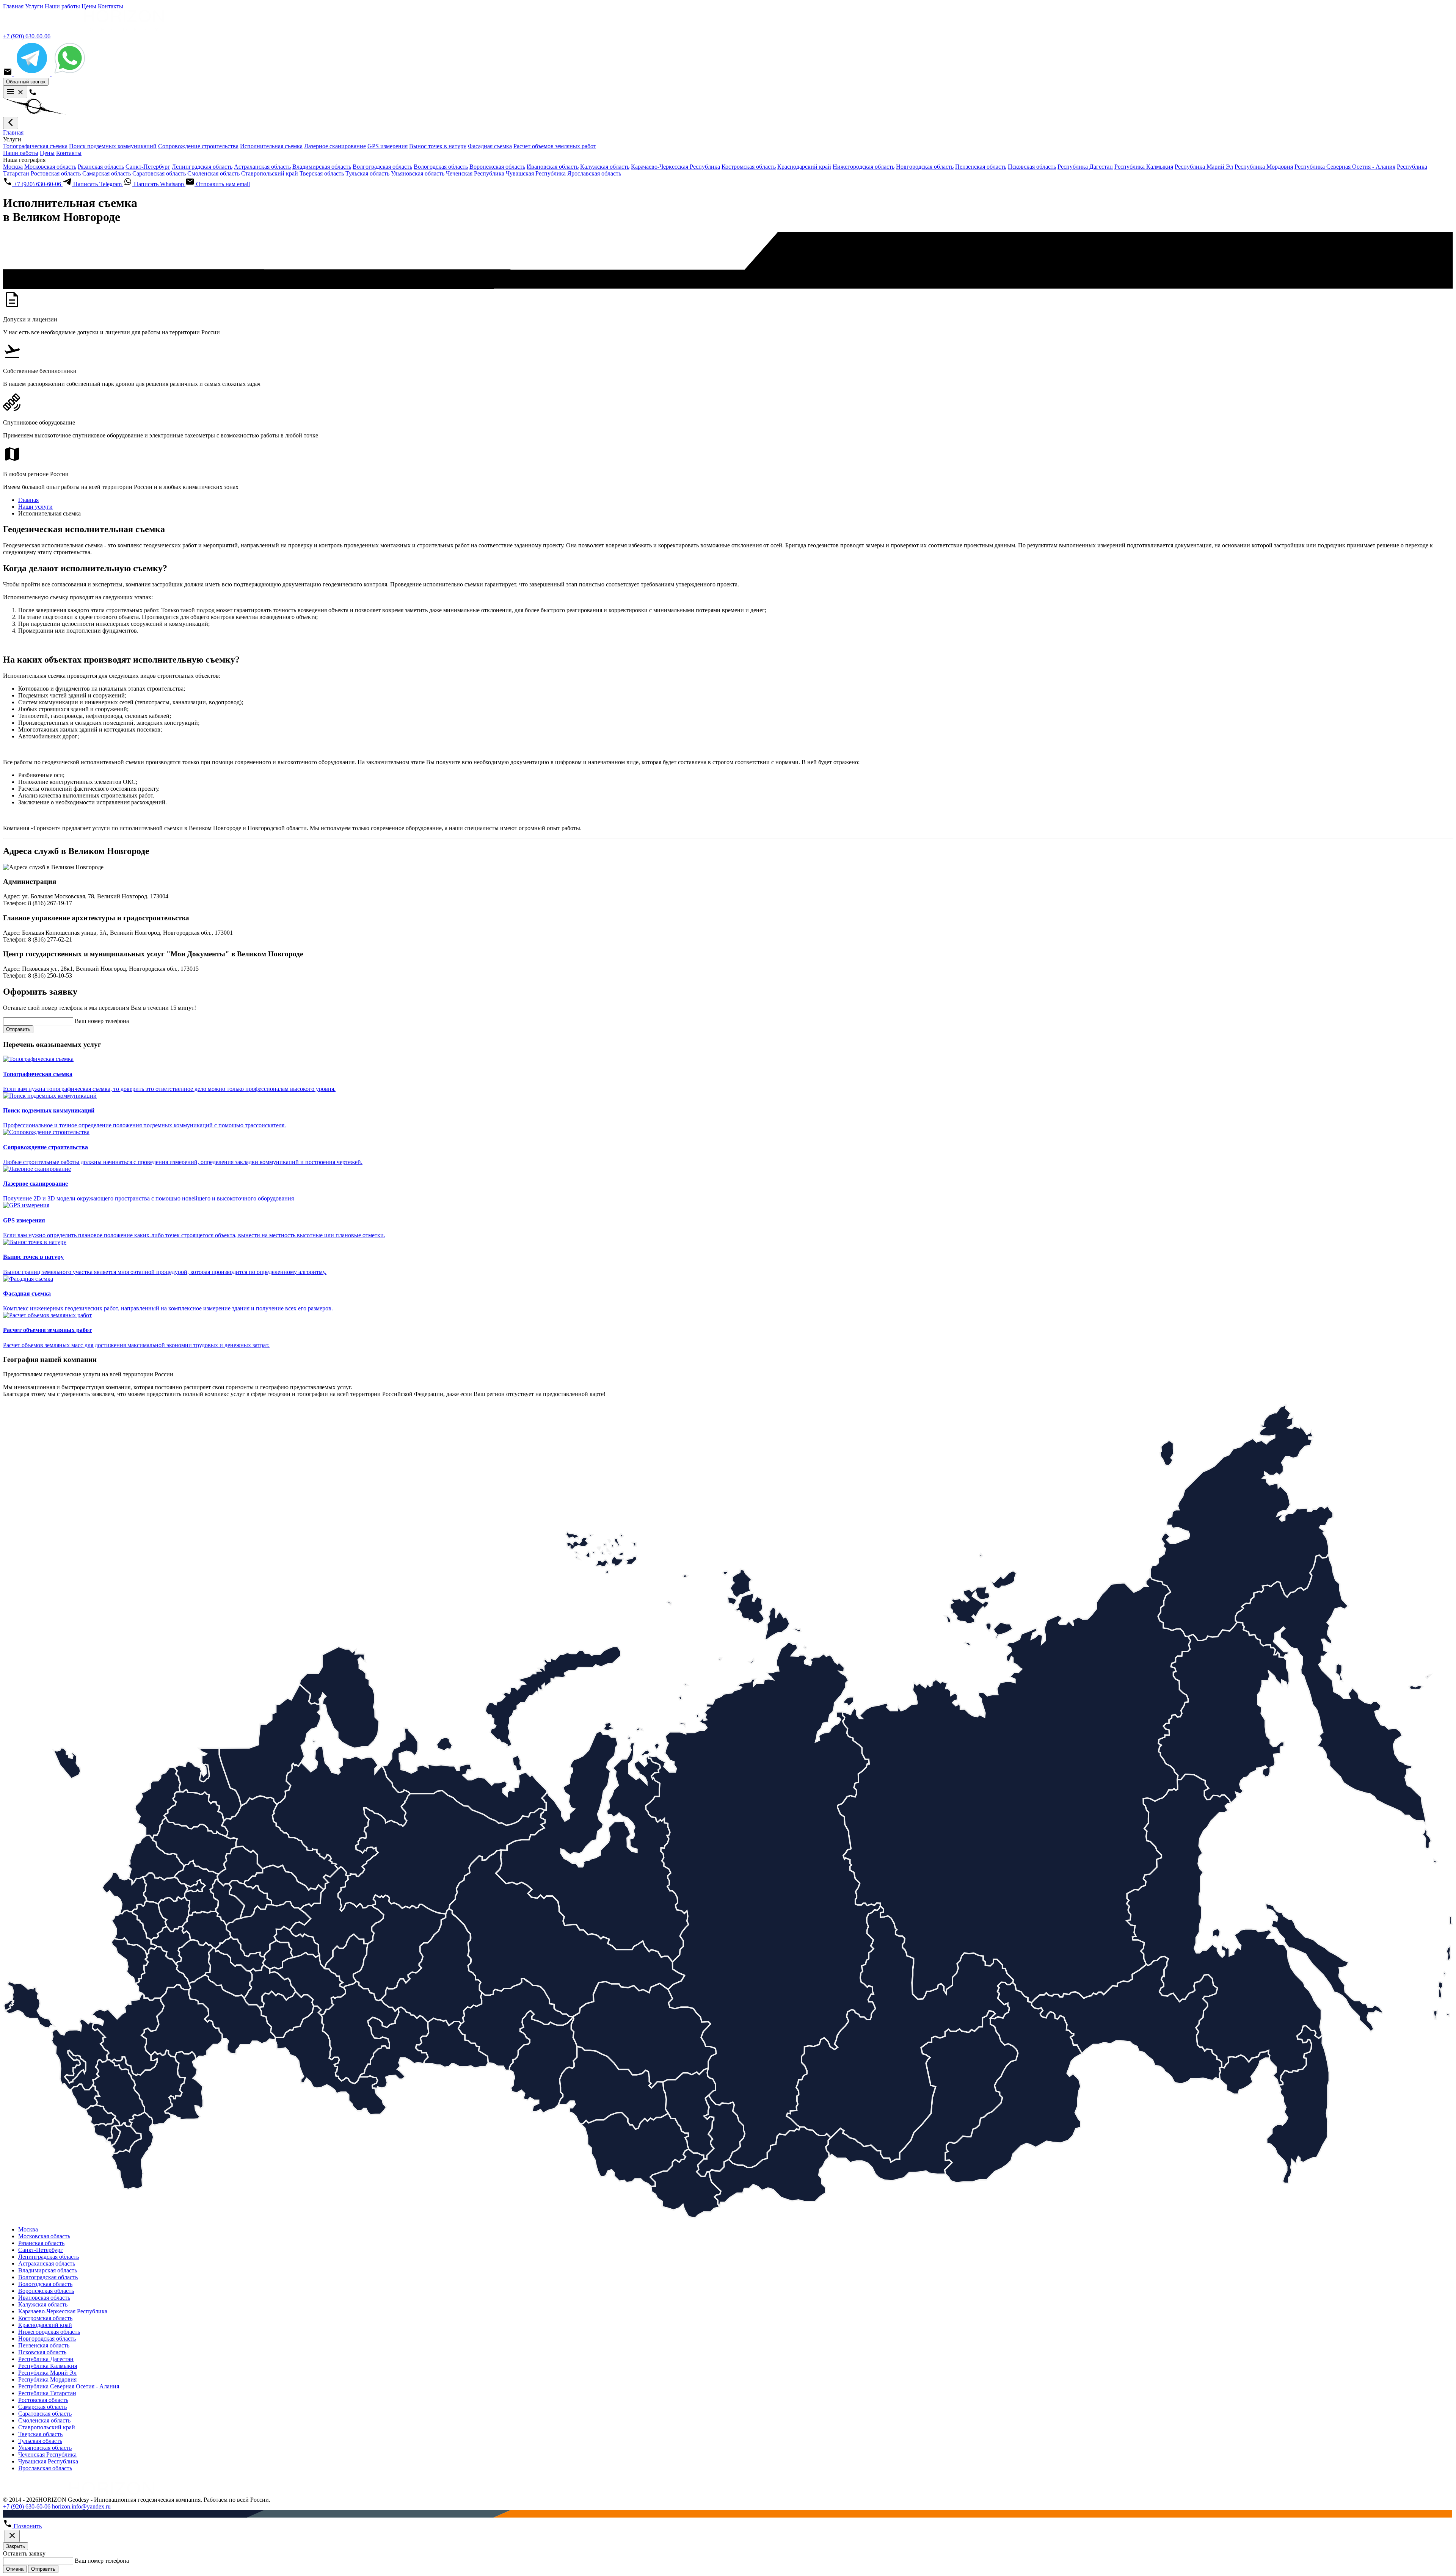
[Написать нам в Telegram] (33, 74)
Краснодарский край (804, 167)
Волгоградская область (382, 167)
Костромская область (749, 167)
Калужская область (605, 167)
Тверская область (322, 173)
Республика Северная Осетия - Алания (1345, 167)
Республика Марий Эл (1204, 167)
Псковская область (1032, 167)
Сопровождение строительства (198, 146)
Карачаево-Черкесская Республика (675, 167)
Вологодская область (441, 167)
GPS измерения (388, 146)
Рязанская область (101, 167)
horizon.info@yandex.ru (81, 2506)
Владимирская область (322, 167)
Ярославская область (594, 173)
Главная (13, 6)
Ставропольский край (270, 173)
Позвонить (27, 2526)
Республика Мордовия (1264, 167)
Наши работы (62, 6)
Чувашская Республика (536, 173)
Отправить (18, 1029)
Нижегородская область (864, 167)
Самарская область (107, 173)
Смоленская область (213, 173)
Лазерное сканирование (335, 146)
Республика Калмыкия (1144, 167)
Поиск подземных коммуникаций (113, 146)
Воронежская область (497, 167)
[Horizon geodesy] (83, 29)
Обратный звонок (26, 82)
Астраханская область (262, 167)
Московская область (50, 167)
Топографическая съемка (35, 146)
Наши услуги (35, 507)
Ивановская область (553, 167)
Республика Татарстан (47, 2393)
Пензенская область (981, 167)
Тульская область (367, 173)
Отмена (15, 2569)
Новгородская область (925, 167)
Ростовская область (56, 173)
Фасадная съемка (490, 146)
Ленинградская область (202, 167)
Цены (89, 6)
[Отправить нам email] (8, 74)
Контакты (111, 6)
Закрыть (16, 2546)
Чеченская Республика (475, 173)
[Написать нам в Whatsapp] (70, 74)
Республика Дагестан (1085, 167)
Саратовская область (159, 173)
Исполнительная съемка (271, 146)
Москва (13, 167)
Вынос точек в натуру (438, 146)
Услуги (34, 6)
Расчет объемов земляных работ (555, 146)
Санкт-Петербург (148, 167)
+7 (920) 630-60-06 (27, 36)
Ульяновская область (418, 173)
